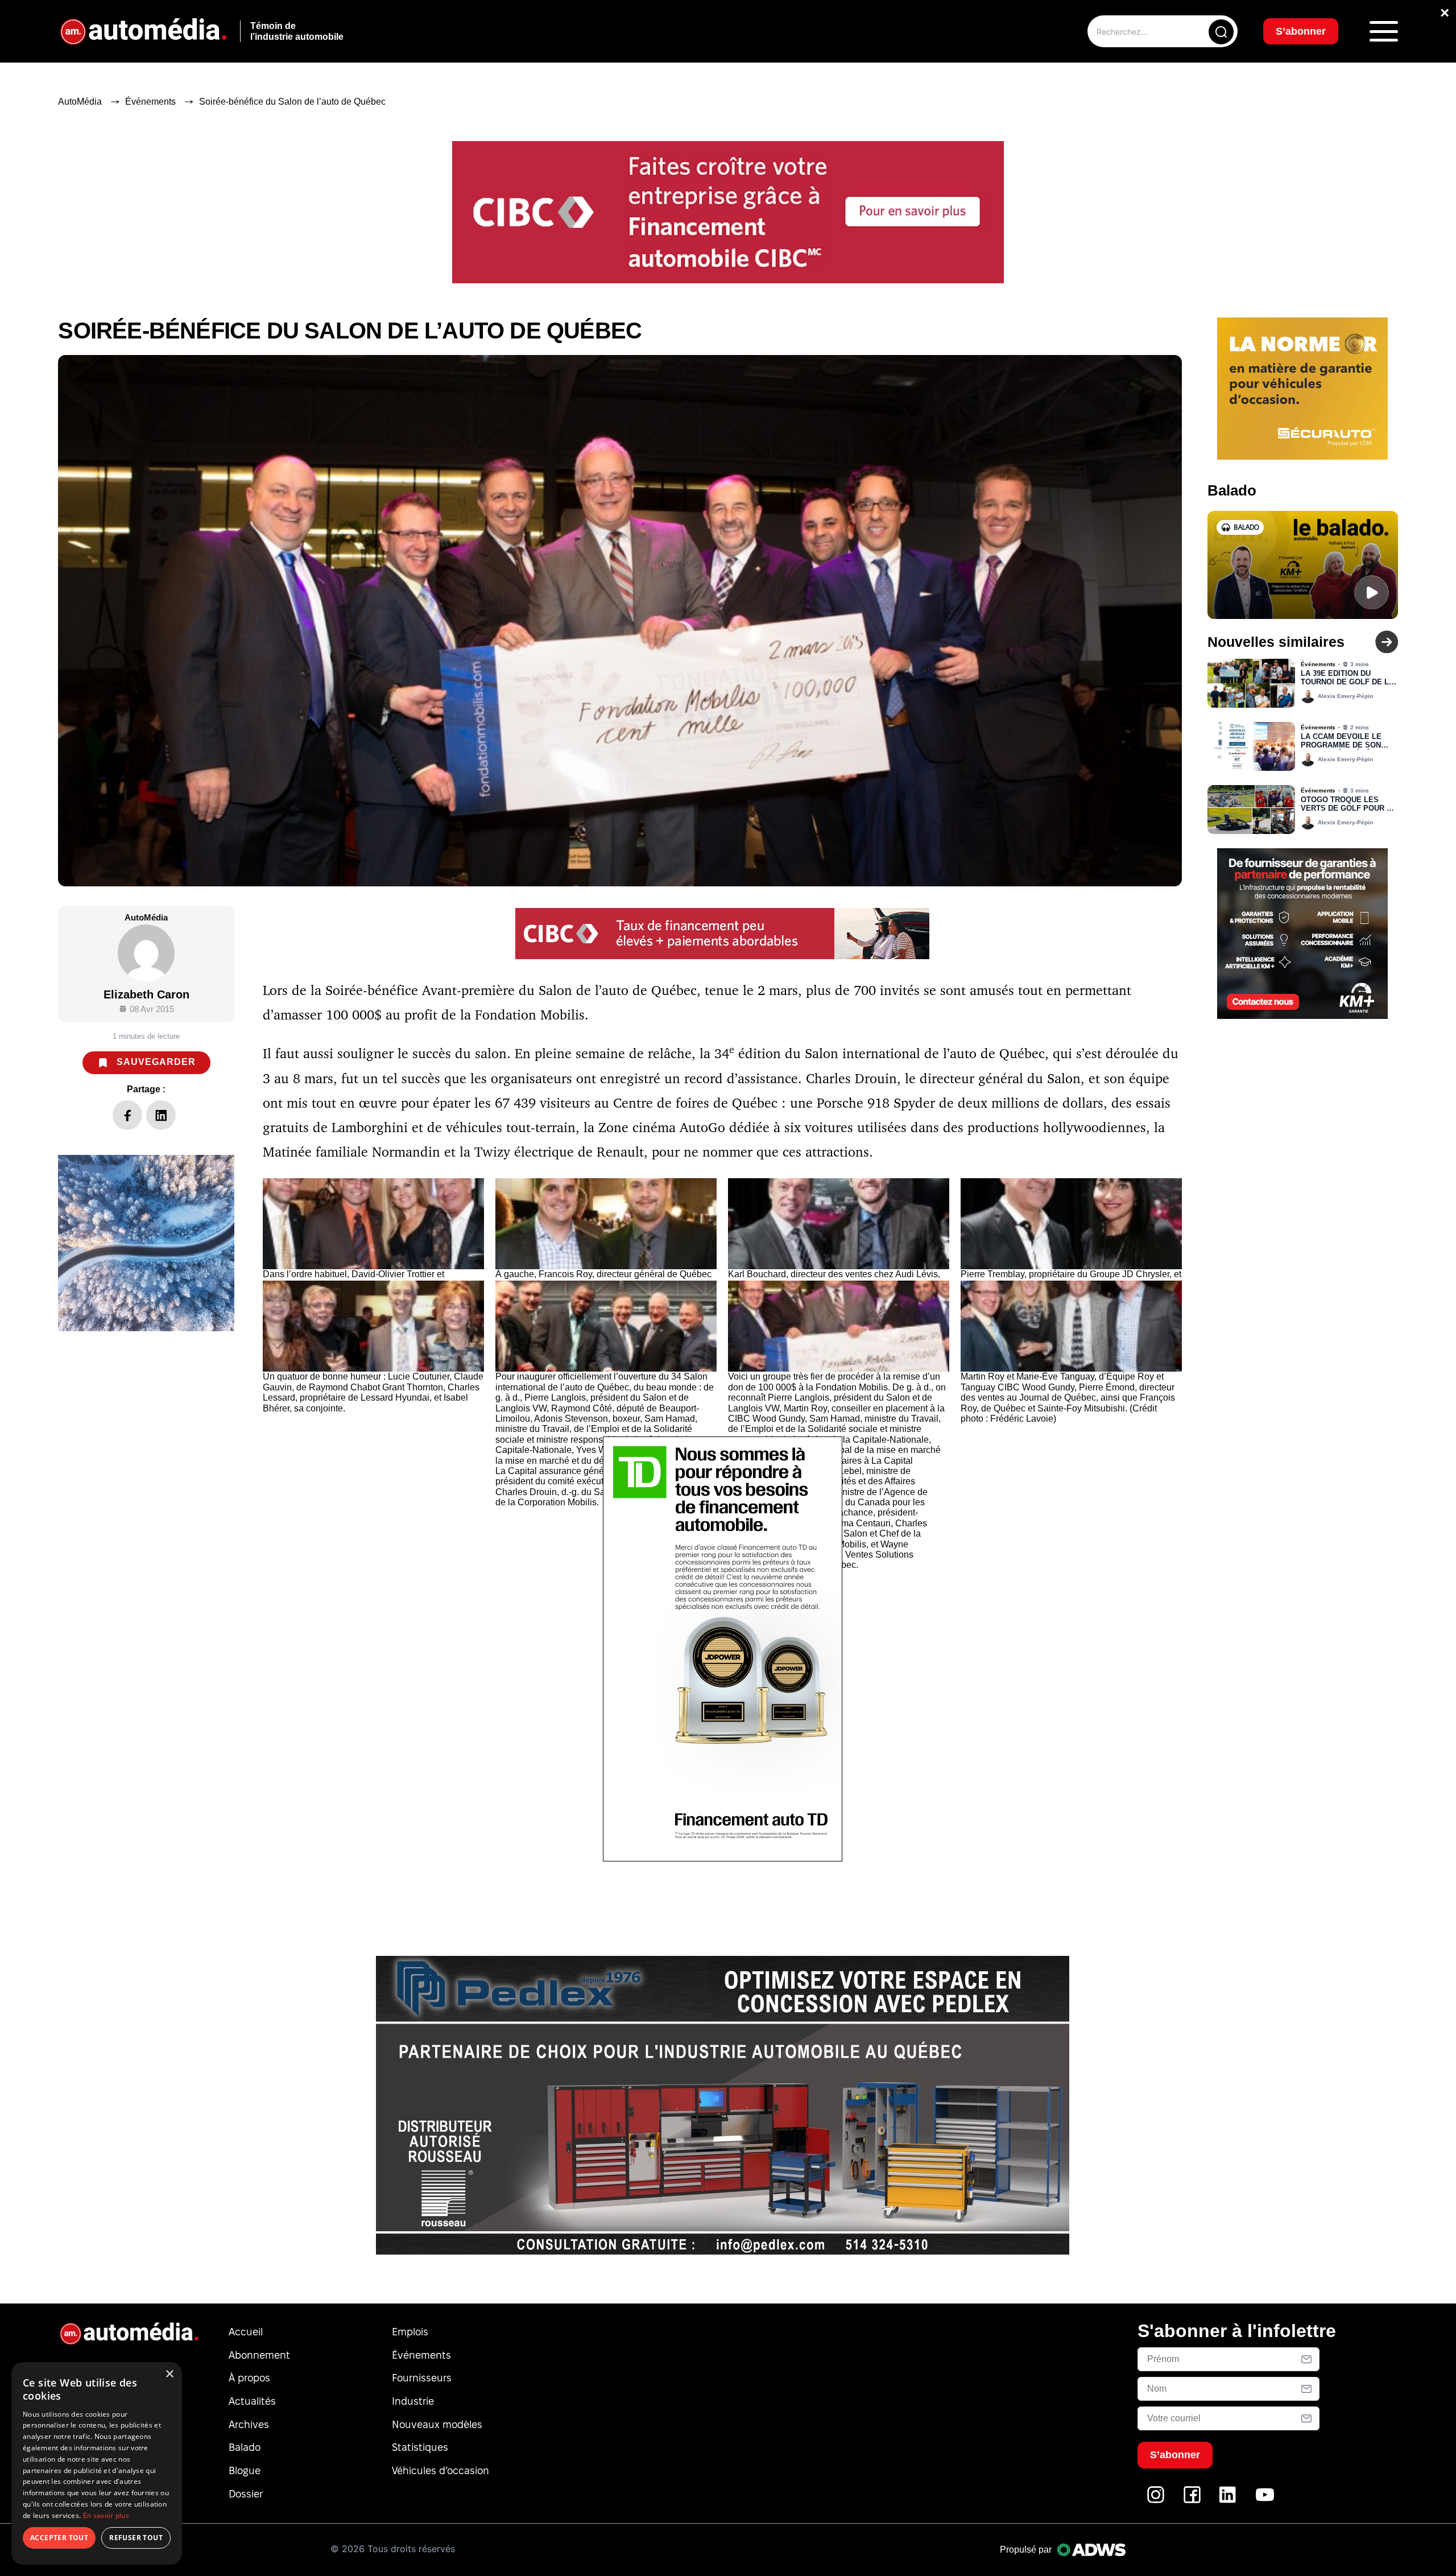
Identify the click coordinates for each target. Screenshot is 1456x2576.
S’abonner (820, 1329)
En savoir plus (106, 2515)
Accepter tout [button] (59, 2538)
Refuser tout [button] (136, 2538)
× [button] (169, 2374)
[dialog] (97, 2463)
